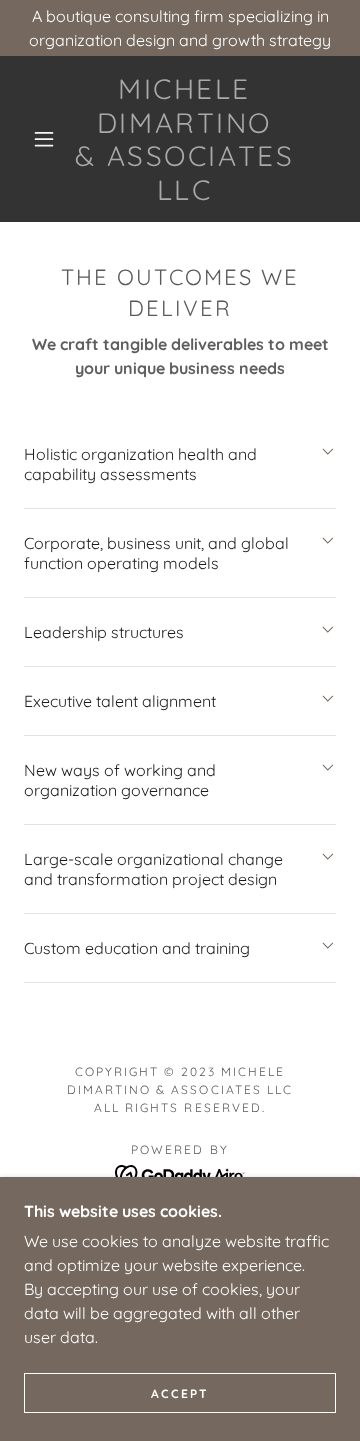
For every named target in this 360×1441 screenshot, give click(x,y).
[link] (184, 139)
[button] (44, 139)
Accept (180, 1393)
